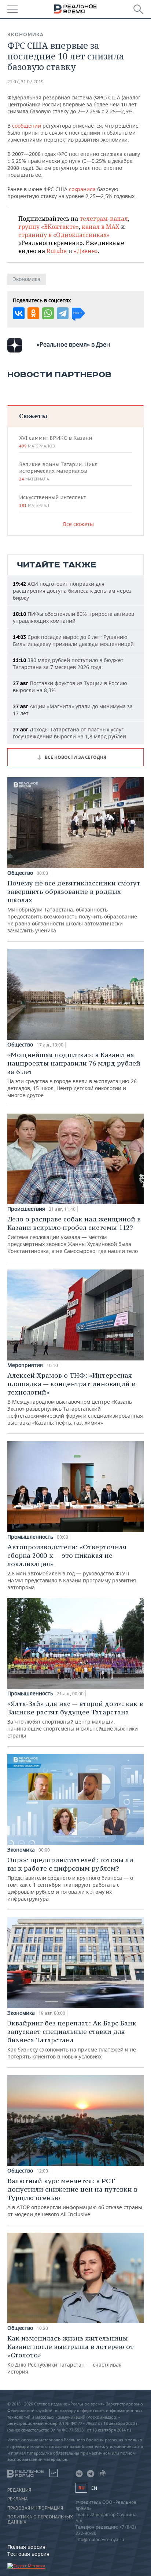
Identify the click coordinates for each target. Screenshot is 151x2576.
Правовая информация (35, 2508)
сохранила (82, 189)
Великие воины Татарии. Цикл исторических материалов (58, 471)
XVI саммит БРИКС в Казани (56, 442)
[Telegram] (63, 313)
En (94, 2488)
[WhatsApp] (48, 313)
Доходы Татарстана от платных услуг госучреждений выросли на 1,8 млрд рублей (69, 733)
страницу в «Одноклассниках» (64, 235)
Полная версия (26, 2547)
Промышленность (30, 1537)
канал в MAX (101, 227)
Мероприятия (25, 1365)
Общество (20, 873)
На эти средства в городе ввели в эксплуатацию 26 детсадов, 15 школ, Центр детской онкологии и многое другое (74, 1075)
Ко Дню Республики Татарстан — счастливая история (71, 2354)
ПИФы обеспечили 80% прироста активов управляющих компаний (73, 617)
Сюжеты (33, 416)
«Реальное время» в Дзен (73, 344)
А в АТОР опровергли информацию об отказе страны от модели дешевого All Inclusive (75, 2197)
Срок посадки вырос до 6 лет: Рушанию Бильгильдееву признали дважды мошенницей (73, 640)
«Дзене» (86, 251)
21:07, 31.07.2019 (25, 82)
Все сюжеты (78, 524)
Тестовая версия (28, 2554)
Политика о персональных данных (40, 2520)
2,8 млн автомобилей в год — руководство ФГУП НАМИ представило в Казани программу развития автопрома (72, 1567)
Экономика (25, 34)
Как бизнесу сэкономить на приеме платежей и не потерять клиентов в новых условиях (72, 2039)
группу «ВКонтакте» (49, 227)
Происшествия (26, 1209)
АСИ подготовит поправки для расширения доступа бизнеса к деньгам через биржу (72, 591)
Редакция (19, 2490)
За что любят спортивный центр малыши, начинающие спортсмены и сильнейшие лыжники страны (75, 1719)
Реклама (18, 2499)
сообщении (27, 126)
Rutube (57, 251)
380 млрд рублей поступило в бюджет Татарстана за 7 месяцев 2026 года (68, 664)
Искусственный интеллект (52, 501)
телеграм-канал (104, 219)
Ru (81, 2488)
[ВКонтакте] (19, 313)
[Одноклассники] (33, 313)
